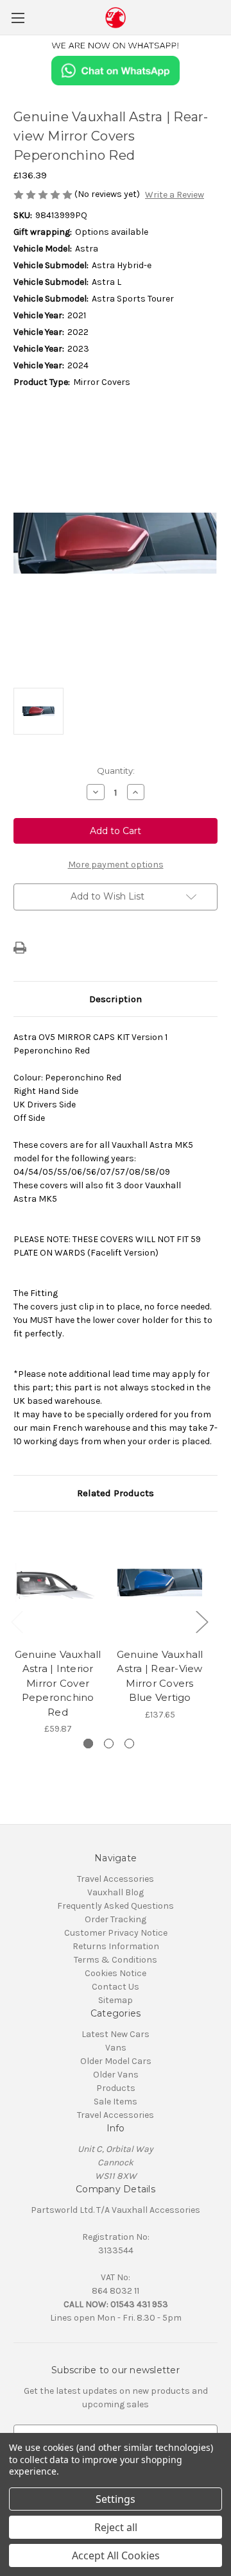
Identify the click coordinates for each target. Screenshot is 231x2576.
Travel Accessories (116, 1879)
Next (201, 1622)
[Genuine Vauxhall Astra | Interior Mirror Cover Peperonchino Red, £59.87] (58, 1583)
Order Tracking (116, 1919)
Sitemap (116, 2000)
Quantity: (116, 771)
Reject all (116, 2527)
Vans (116, 2048)
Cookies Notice (116, 1973)
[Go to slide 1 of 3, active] (88, 1744)
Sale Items (116, 2102)
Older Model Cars (116, 2061)
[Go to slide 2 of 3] (109, 1744)
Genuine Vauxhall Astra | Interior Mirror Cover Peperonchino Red (58, 1683)
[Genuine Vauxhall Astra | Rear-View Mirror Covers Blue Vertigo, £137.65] (160, 1583)
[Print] (20, 948)
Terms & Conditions (116, 1960)
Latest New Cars (116, 2034)
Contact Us (116, 1987)
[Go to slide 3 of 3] (129, 1744)
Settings (116, 2499)
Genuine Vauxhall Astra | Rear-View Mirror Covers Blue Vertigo (160, 1676)
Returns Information (116, 1946)
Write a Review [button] (175, 195)
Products (116, 2088)
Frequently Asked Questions (116, 1906)
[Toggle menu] (18, 18)
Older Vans (116, 2075)
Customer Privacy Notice (116, 1933)
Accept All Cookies (116, 2555)
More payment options (116, 865)
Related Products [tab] (116, 1493)
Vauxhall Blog (116, 1892)
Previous (17, 1622)
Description (116, 999)
